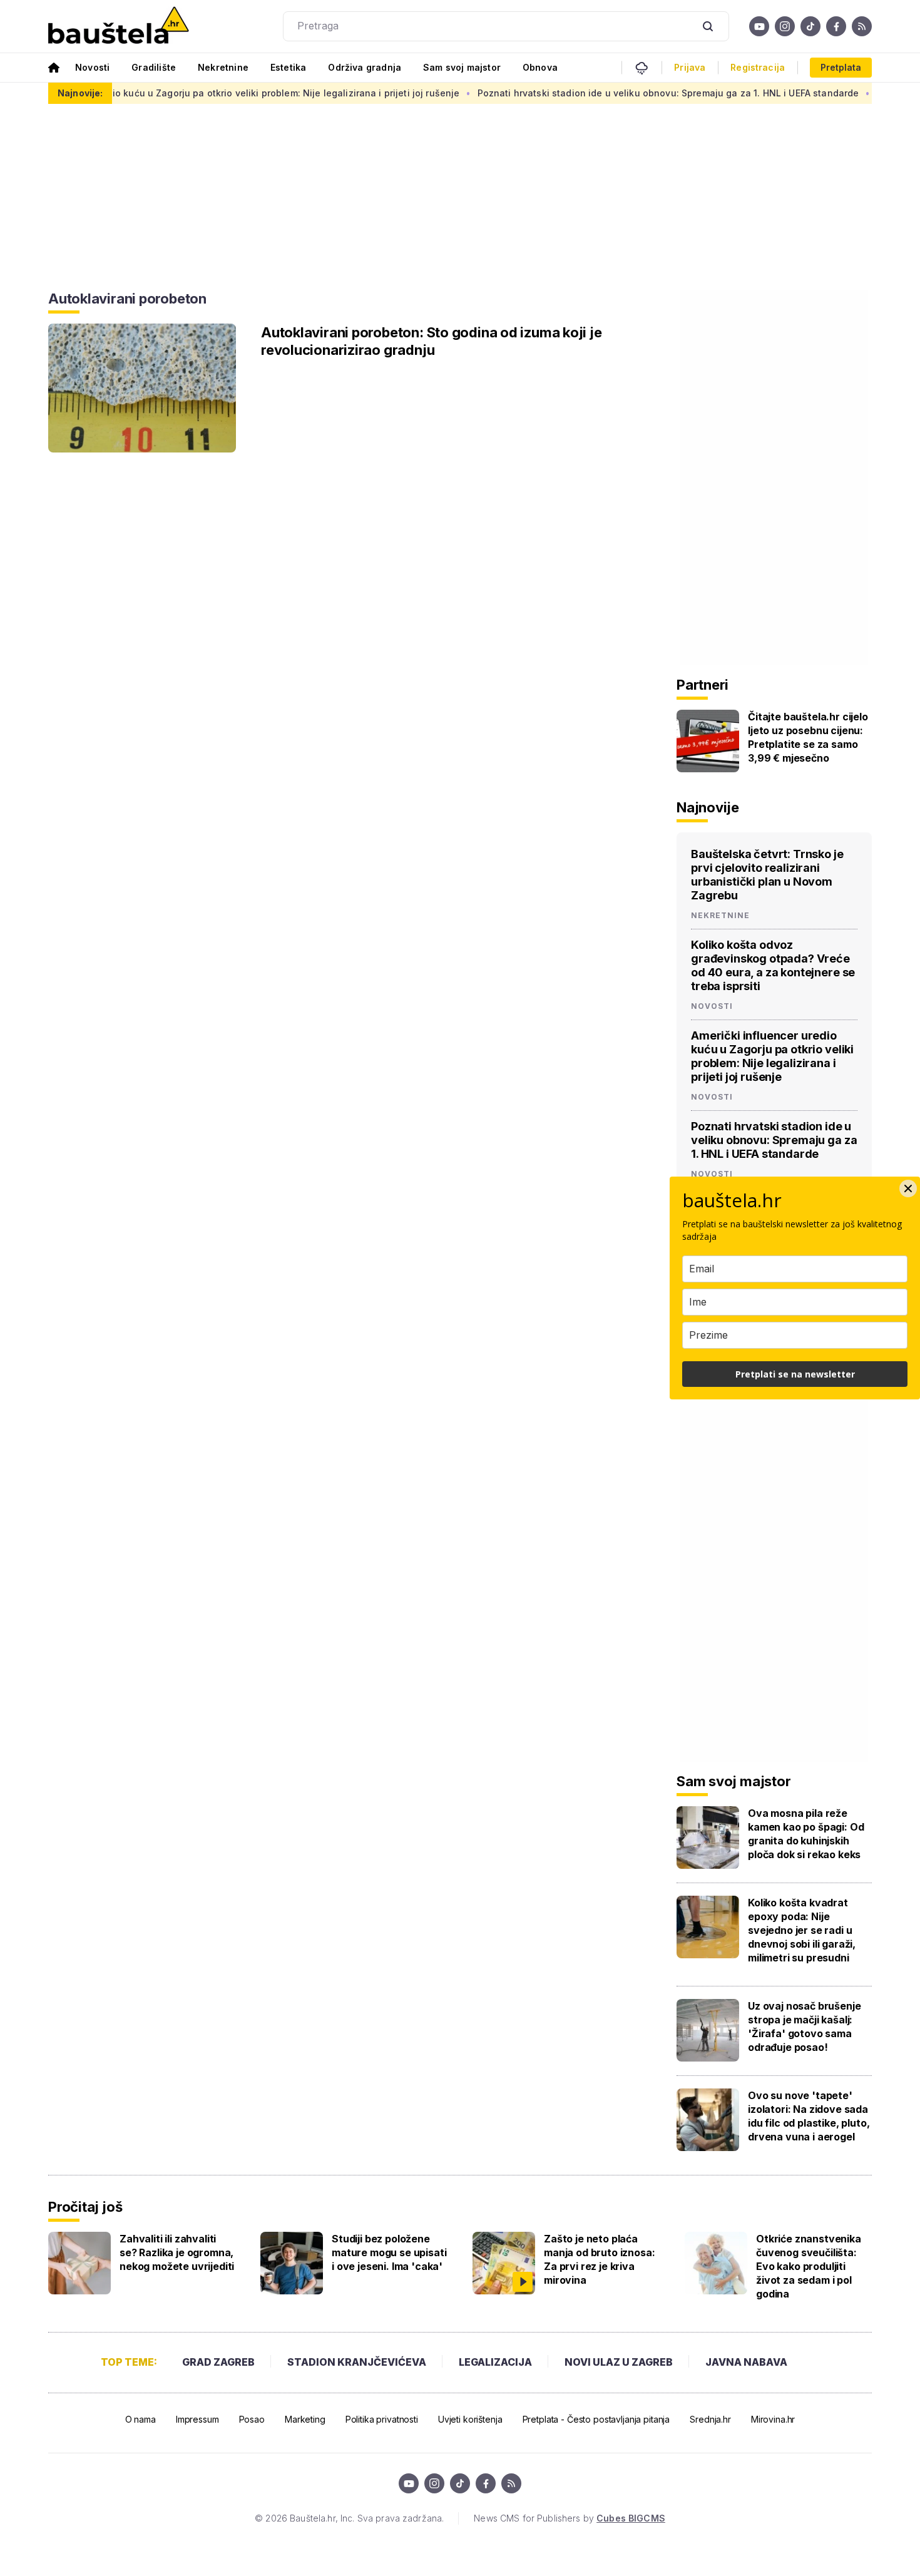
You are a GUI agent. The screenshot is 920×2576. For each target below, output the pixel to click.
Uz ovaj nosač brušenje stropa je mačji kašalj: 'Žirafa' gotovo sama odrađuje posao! (804, 2027)
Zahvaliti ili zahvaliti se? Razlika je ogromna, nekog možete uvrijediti (177, 2252)
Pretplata (841, 67)
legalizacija (495, 2362)
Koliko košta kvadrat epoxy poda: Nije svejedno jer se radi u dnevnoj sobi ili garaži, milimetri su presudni (802, 1930)
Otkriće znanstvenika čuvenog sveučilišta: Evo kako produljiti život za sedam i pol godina (809, 2266)
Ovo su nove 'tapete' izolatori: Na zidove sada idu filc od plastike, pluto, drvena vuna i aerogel (809, 2116)
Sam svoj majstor (462, 67)
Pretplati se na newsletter (795, 1374)
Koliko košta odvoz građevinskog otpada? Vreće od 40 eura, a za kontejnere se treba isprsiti (773, 965)
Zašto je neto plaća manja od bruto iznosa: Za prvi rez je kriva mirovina (599, 2259)
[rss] (862, 26)
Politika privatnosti (382, 2419)
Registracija (758, 68)
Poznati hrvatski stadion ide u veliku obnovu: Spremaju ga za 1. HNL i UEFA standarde (618, 93)
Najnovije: (80, 93)
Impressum (197, 2419)
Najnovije (708, 807)
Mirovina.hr (773, 2419)
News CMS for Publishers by (569, 2518)
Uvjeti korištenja (470, 2419)
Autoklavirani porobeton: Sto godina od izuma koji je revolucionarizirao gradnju (432, 341)
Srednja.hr (710, 2419)
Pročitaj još (85, 2207)
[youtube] (759, 26)
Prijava (690, 68)
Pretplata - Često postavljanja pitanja (596, 2419)
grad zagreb (218, 2362)
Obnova (540, 67)
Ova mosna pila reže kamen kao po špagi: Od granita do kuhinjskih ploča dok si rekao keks (806, 1834)
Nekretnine (223, 67)
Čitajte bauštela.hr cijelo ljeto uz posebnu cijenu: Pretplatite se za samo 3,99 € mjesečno (808, 737)
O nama (141, 2419)
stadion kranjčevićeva (357, 2362)
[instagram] (785, 26)
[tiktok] (810, 26)
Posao (252, 2419)
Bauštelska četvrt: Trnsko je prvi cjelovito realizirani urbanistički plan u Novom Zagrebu (767, 875)
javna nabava (746, 2362)
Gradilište (154, 67)
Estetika (288, 67)
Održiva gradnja (365, 67)
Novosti (92, 67)
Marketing (305, 2419)
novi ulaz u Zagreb (619, 2362)
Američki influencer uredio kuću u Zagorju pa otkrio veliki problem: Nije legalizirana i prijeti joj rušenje (772, 1056)
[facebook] (836, 26)
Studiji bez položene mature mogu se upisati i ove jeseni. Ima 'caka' (389, 2252)
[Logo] (119, 26)
